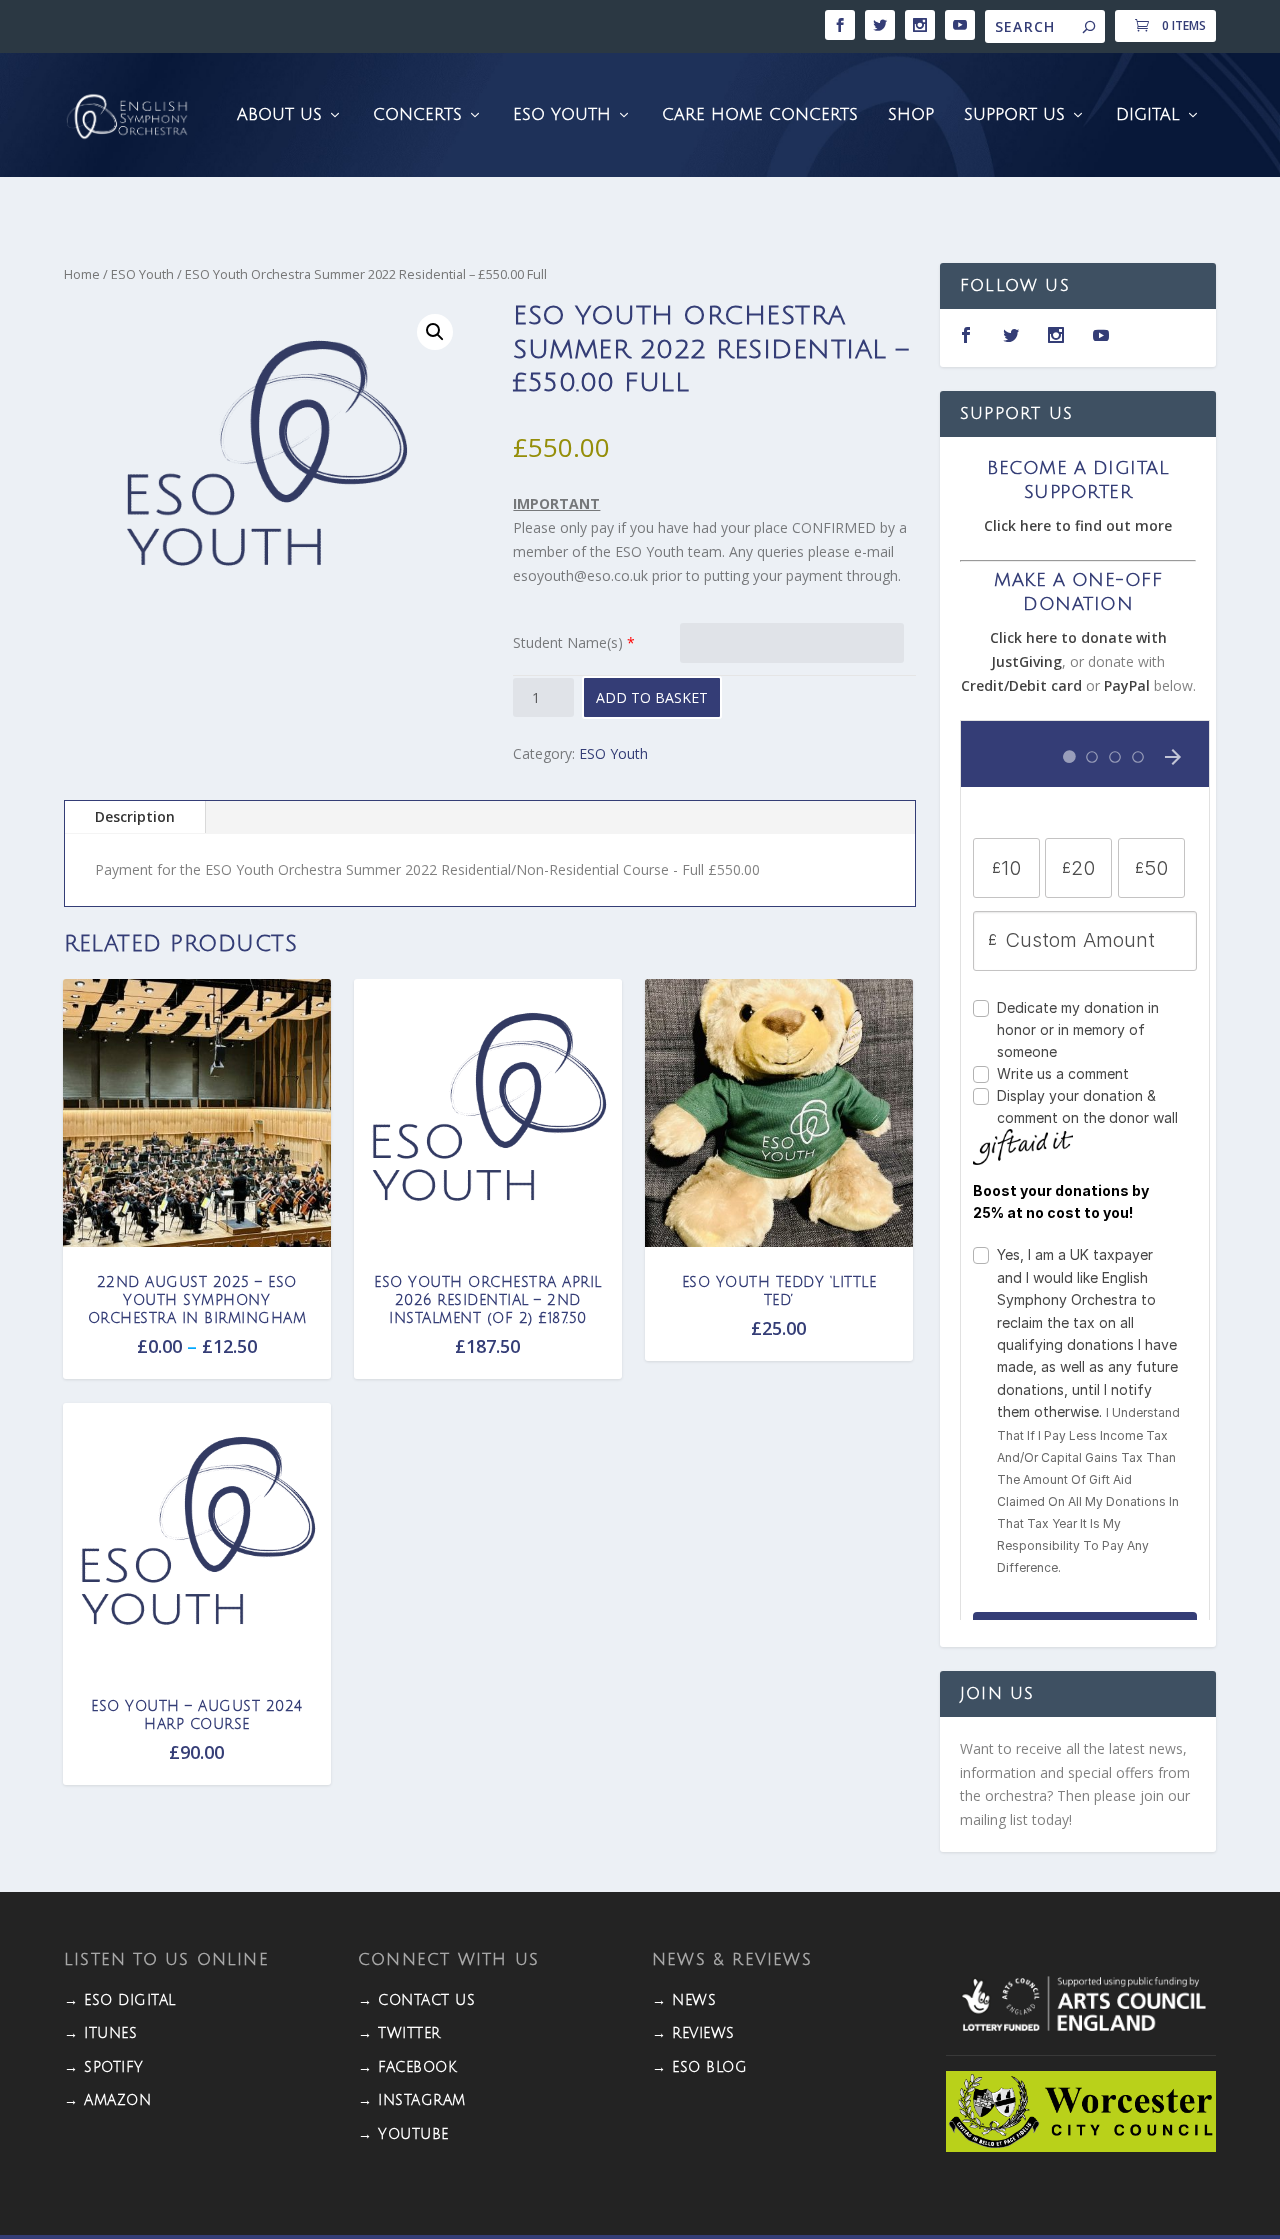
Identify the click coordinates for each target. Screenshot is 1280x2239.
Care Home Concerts (760, 115)
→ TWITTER (399, 2033)
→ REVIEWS (693, 2033)
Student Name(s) (568, 642)
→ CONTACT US (416, 2000)
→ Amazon (107, 2100)
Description (135, 816)
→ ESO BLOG (699, 2067)
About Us (279, 115)
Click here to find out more (1078, 525)
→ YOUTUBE (403, 2134)
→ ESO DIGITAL (120, 2000)
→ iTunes (100, 2033)
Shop (911, 115)
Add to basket (652, 697)
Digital (1148, 115)
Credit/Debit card (1021, 685)
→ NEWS (684, 2000)
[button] (435, 332)
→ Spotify (104, 2067)
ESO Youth (562, 115)
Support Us (1014, 115)
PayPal (1127, 685)
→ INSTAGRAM (412, 2100)
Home (82, 274)
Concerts (417, 115)
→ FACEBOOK (407, 2067)
